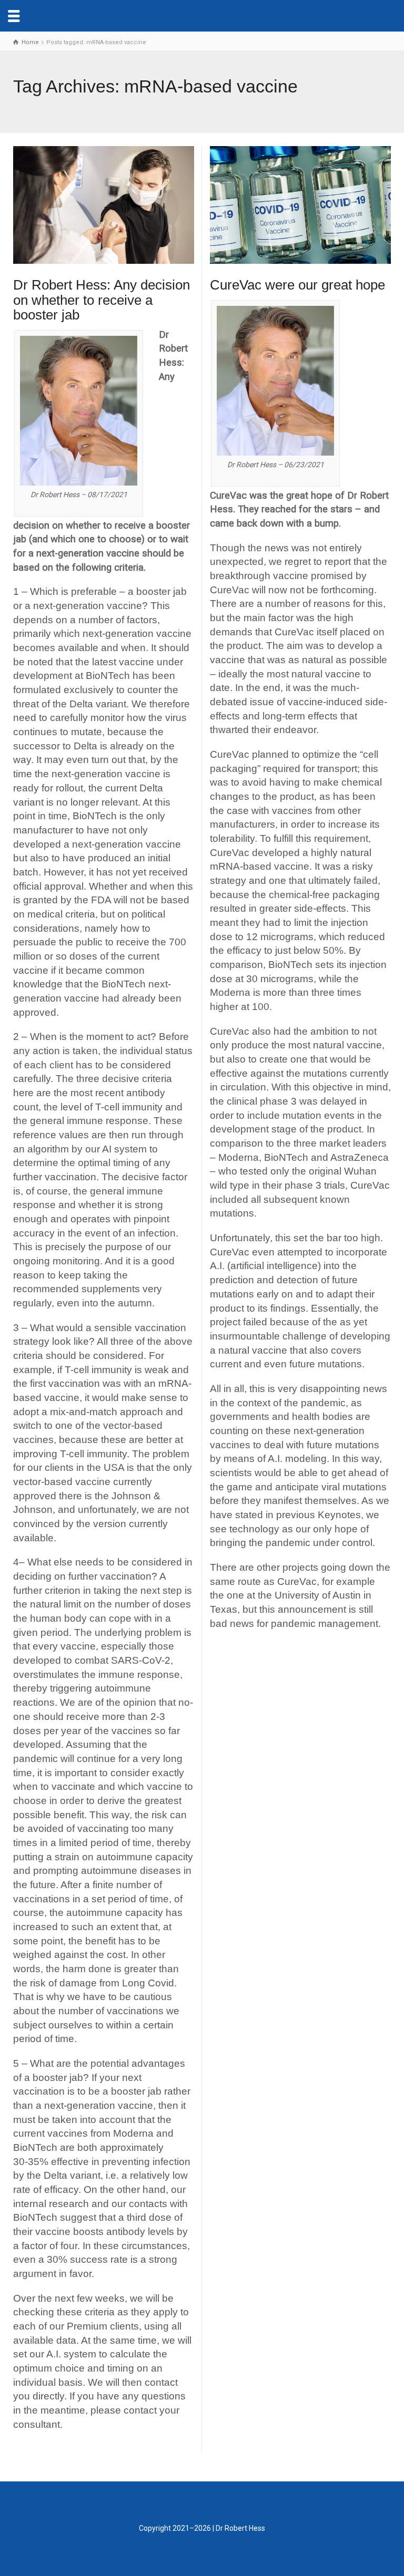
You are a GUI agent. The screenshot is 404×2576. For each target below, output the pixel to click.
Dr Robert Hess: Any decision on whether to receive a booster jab (102, 300)
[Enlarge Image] (104, 205)
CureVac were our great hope (297, 285)
